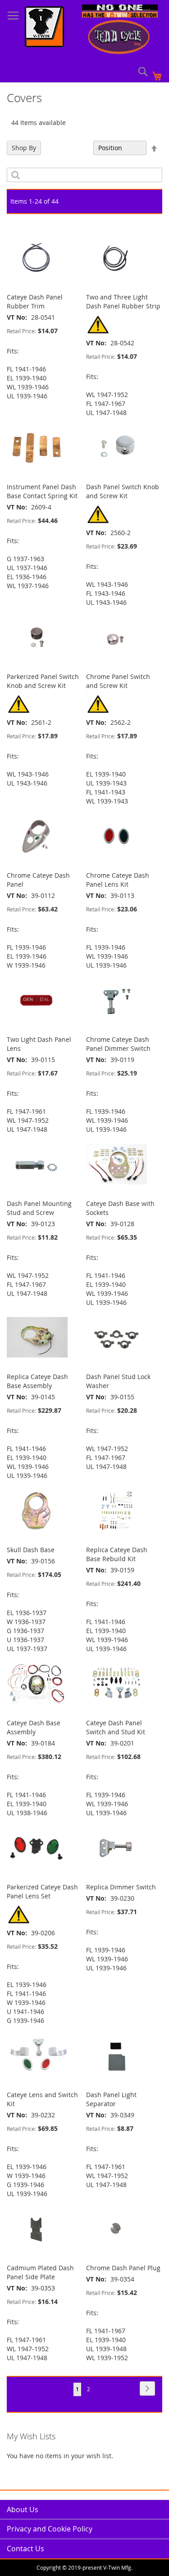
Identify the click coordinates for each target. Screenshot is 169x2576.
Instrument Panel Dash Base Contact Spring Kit (42, 491)
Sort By (78, 148)
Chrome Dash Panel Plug (123, 2268)
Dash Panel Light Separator (111, 2099)
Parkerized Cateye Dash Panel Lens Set (42, 1891)
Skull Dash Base (31, 1550)
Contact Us (25, 2549)
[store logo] (44, 28)
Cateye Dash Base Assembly (34, 1727)
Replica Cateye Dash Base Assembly (37, 1381)
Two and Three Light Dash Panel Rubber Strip (123, 301)
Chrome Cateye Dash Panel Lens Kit (118, 880)
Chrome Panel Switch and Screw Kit (118, 681)
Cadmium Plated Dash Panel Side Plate (40, 2272)
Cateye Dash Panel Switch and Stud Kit (116, 1727)
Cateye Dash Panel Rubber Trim (35, 301)
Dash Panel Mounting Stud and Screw (39, 1208)
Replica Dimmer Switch (121, 1887)
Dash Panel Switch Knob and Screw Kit (123, 491)
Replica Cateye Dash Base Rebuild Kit (117, 1554)
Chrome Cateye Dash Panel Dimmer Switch (118, 1044)
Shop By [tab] (24, 148)
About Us (23, 2509)
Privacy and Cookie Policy (50, 2529)
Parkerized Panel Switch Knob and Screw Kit (43, 681)
